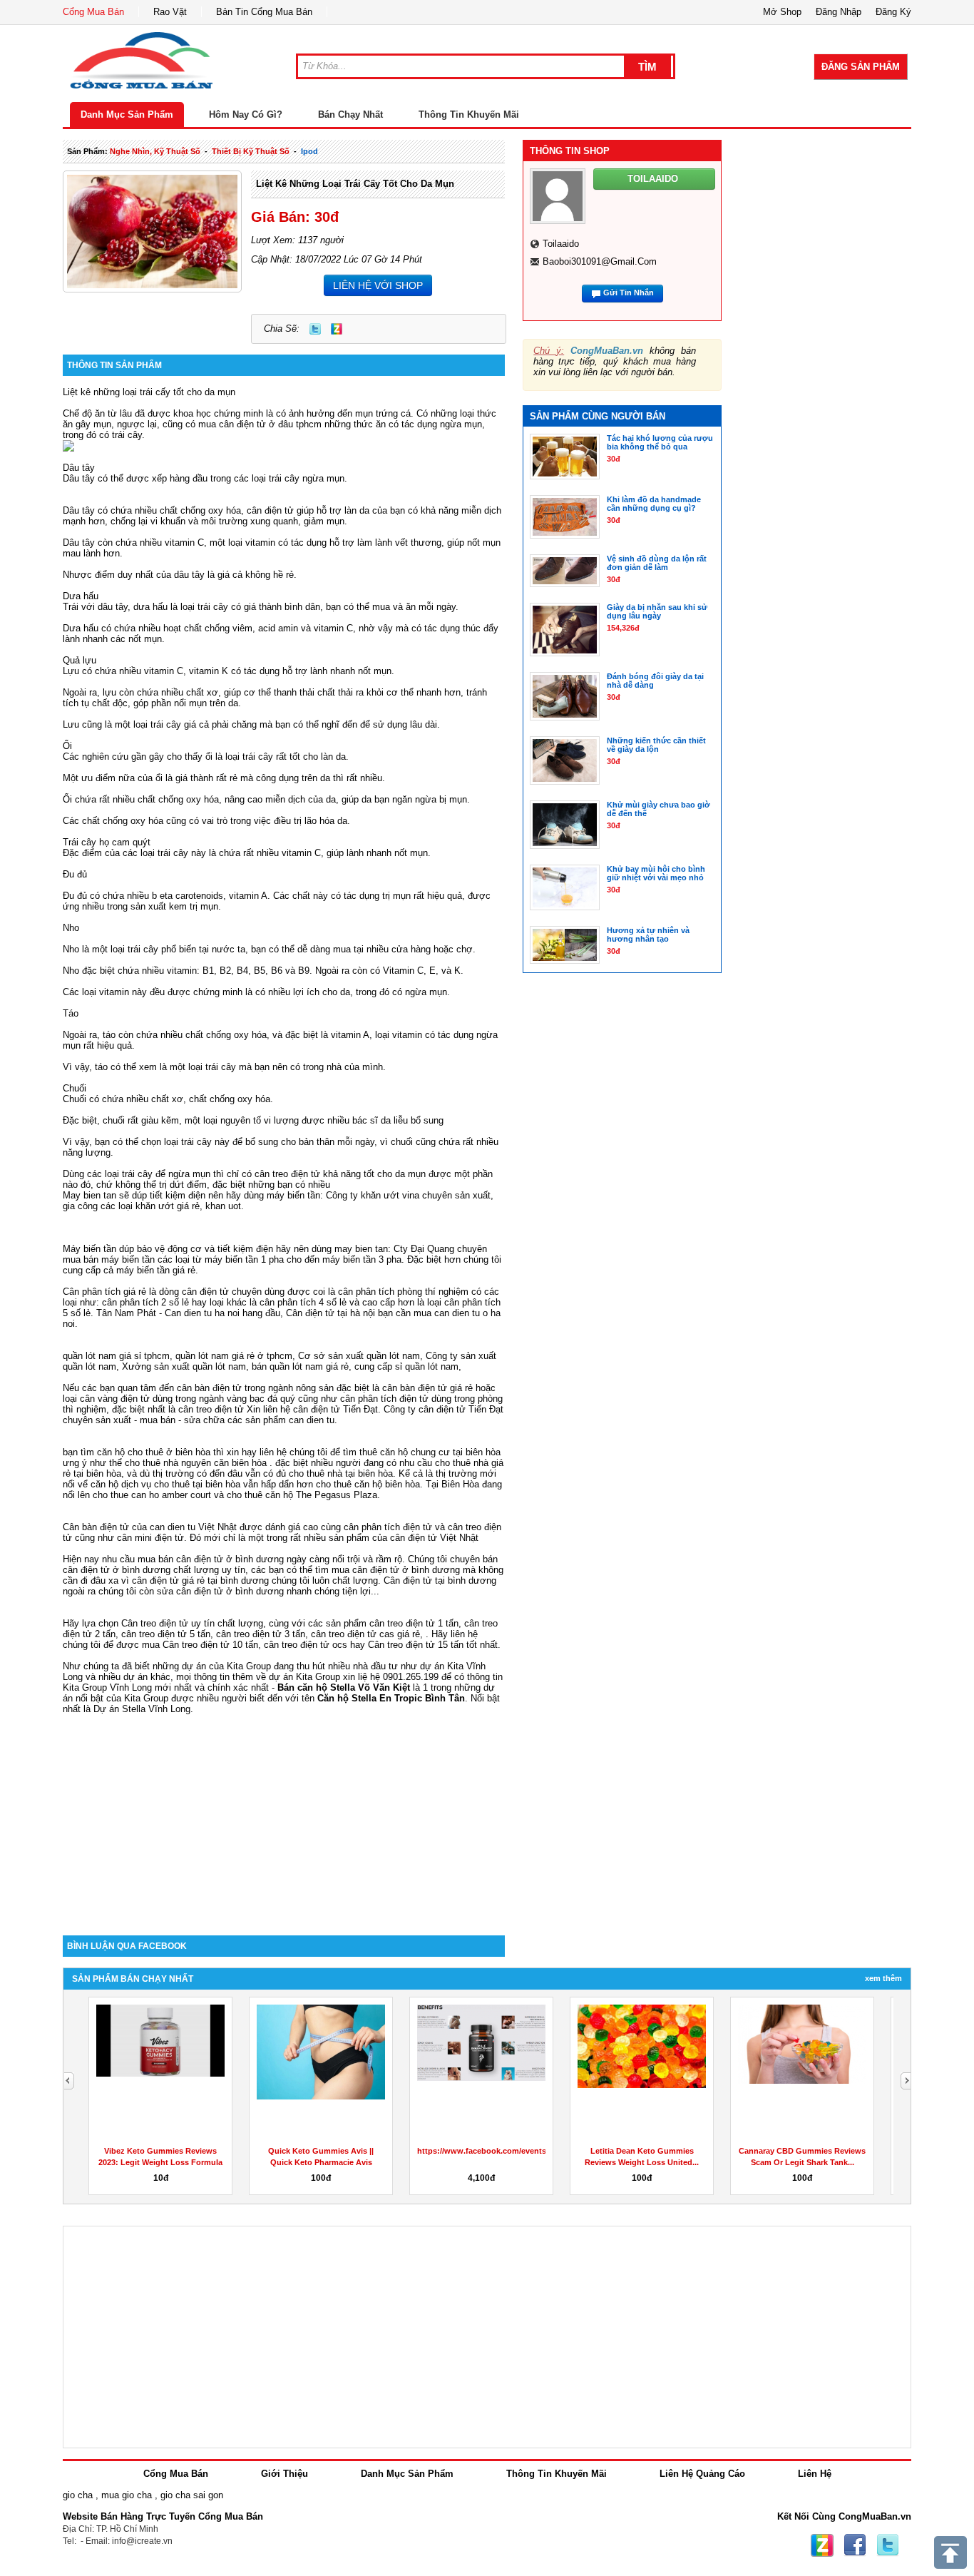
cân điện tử (270, 510)
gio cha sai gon (192, 2495)
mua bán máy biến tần (109, 1259)
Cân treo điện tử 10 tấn (210, 1645)
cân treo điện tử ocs (306, 1645)
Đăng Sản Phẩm (861, 67)
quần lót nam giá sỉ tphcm (116, 1356)
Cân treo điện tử (155, 1623)
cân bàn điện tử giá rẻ (427, 1388)
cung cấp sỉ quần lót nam (406, 1366)
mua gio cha (127, 2495)
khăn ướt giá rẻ (168, 1206)
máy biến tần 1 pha (244, 1259)
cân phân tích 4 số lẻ (303, 1302)
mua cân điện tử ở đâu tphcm (260, 424)
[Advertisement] (284, 1814)
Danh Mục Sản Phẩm (127, 114)
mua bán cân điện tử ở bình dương (211, 1559)
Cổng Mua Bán (93, 12)
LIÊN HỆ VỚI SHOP (378, 285)
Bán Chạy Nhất (350, 114)
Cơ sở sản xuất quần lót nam (359, 1356)
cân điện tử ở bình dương (406, 1570)
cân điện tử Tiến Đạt (461, 1409)
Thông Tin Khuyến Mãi (469, 114)
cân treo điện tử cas (353, 1634)
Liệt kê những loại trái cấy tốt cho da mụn (355, 184)
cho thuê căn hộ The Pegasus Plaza (302, 1495)
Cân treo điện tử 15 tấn (416, 1645)
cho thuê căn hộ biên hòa (368, 1484)
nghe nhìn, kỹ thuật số (155, 151)
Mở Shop (782, 12)
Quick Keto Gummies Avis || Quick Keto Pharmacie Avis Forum (321, 2162)
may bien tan (361, 1249)
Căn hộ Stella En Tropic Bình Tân (391, 1698)
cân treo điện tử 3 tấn (261, 1634)
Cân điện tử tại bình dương (440, 1580)
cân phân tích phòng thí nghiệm (403, 1292)
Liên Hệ (815, 2474)
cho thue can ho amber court (152, 1495)
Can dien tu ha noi (202, 1313)
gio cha (78, 2495)
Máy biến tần (89, 1249)
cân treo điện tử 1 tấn (414, 1623)
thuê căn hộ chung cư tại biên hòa (430, 1452)
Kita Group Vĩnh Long (107, 1687)
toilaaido (561, 244)
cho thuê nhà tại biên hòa (341, 1473)
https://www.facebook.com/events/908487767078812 (515, 2151)
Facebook (855, 2545)
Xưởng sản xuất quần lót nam (184, 1366)
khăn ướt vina (390, 1195)
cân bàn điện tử (209, 1388)
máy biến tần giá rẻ (156, 1270)
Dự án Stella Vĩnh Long (142, 1709)
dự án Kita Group (304, 1677)
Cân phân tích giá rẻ (104, 1292)
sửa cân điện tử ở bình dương (220, 1591)
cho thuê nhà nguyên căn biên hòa (196, 1463)
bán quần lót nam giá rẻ (300, 1366)
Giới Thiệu (284, 2474)
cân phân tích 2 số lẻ (147, 1302)
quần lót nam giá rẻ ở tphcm (234, 1356)
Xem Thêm (883, 1978)
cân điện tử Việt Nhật (434, 1538)
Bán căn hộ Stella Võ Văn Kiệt (344, 1687)
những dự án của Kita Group (212, 1666)
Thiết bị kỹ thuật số (251, 151)
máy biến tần (293, 1195)
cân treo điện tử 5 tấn (166, 1634)
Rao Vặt (170, 12)
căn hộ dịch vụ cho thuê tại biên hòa (165, 1484)
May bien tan (89, 1195)
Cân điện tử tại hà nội (330, 1313)
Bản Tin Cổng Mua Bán (264, 12)
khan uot (223, 1206)
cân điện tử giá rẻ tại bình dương (200, 1580)
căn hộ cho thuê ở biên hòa (154, 1452)
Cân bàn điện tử (96, 1527)
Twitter (315, 329)
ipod (309, 151)
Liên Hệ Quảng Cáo (702, 2474)
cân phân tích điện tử (384, 1399)
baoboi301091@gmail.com (600, 261)
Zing (337, 329)
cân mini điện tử (150, 1538)
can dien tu (312, 1420)
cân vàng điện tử (115, 1399)
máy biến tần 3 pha (362, 1259)
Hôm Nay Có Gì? (246, 114)
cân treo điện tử (287, 1174)
